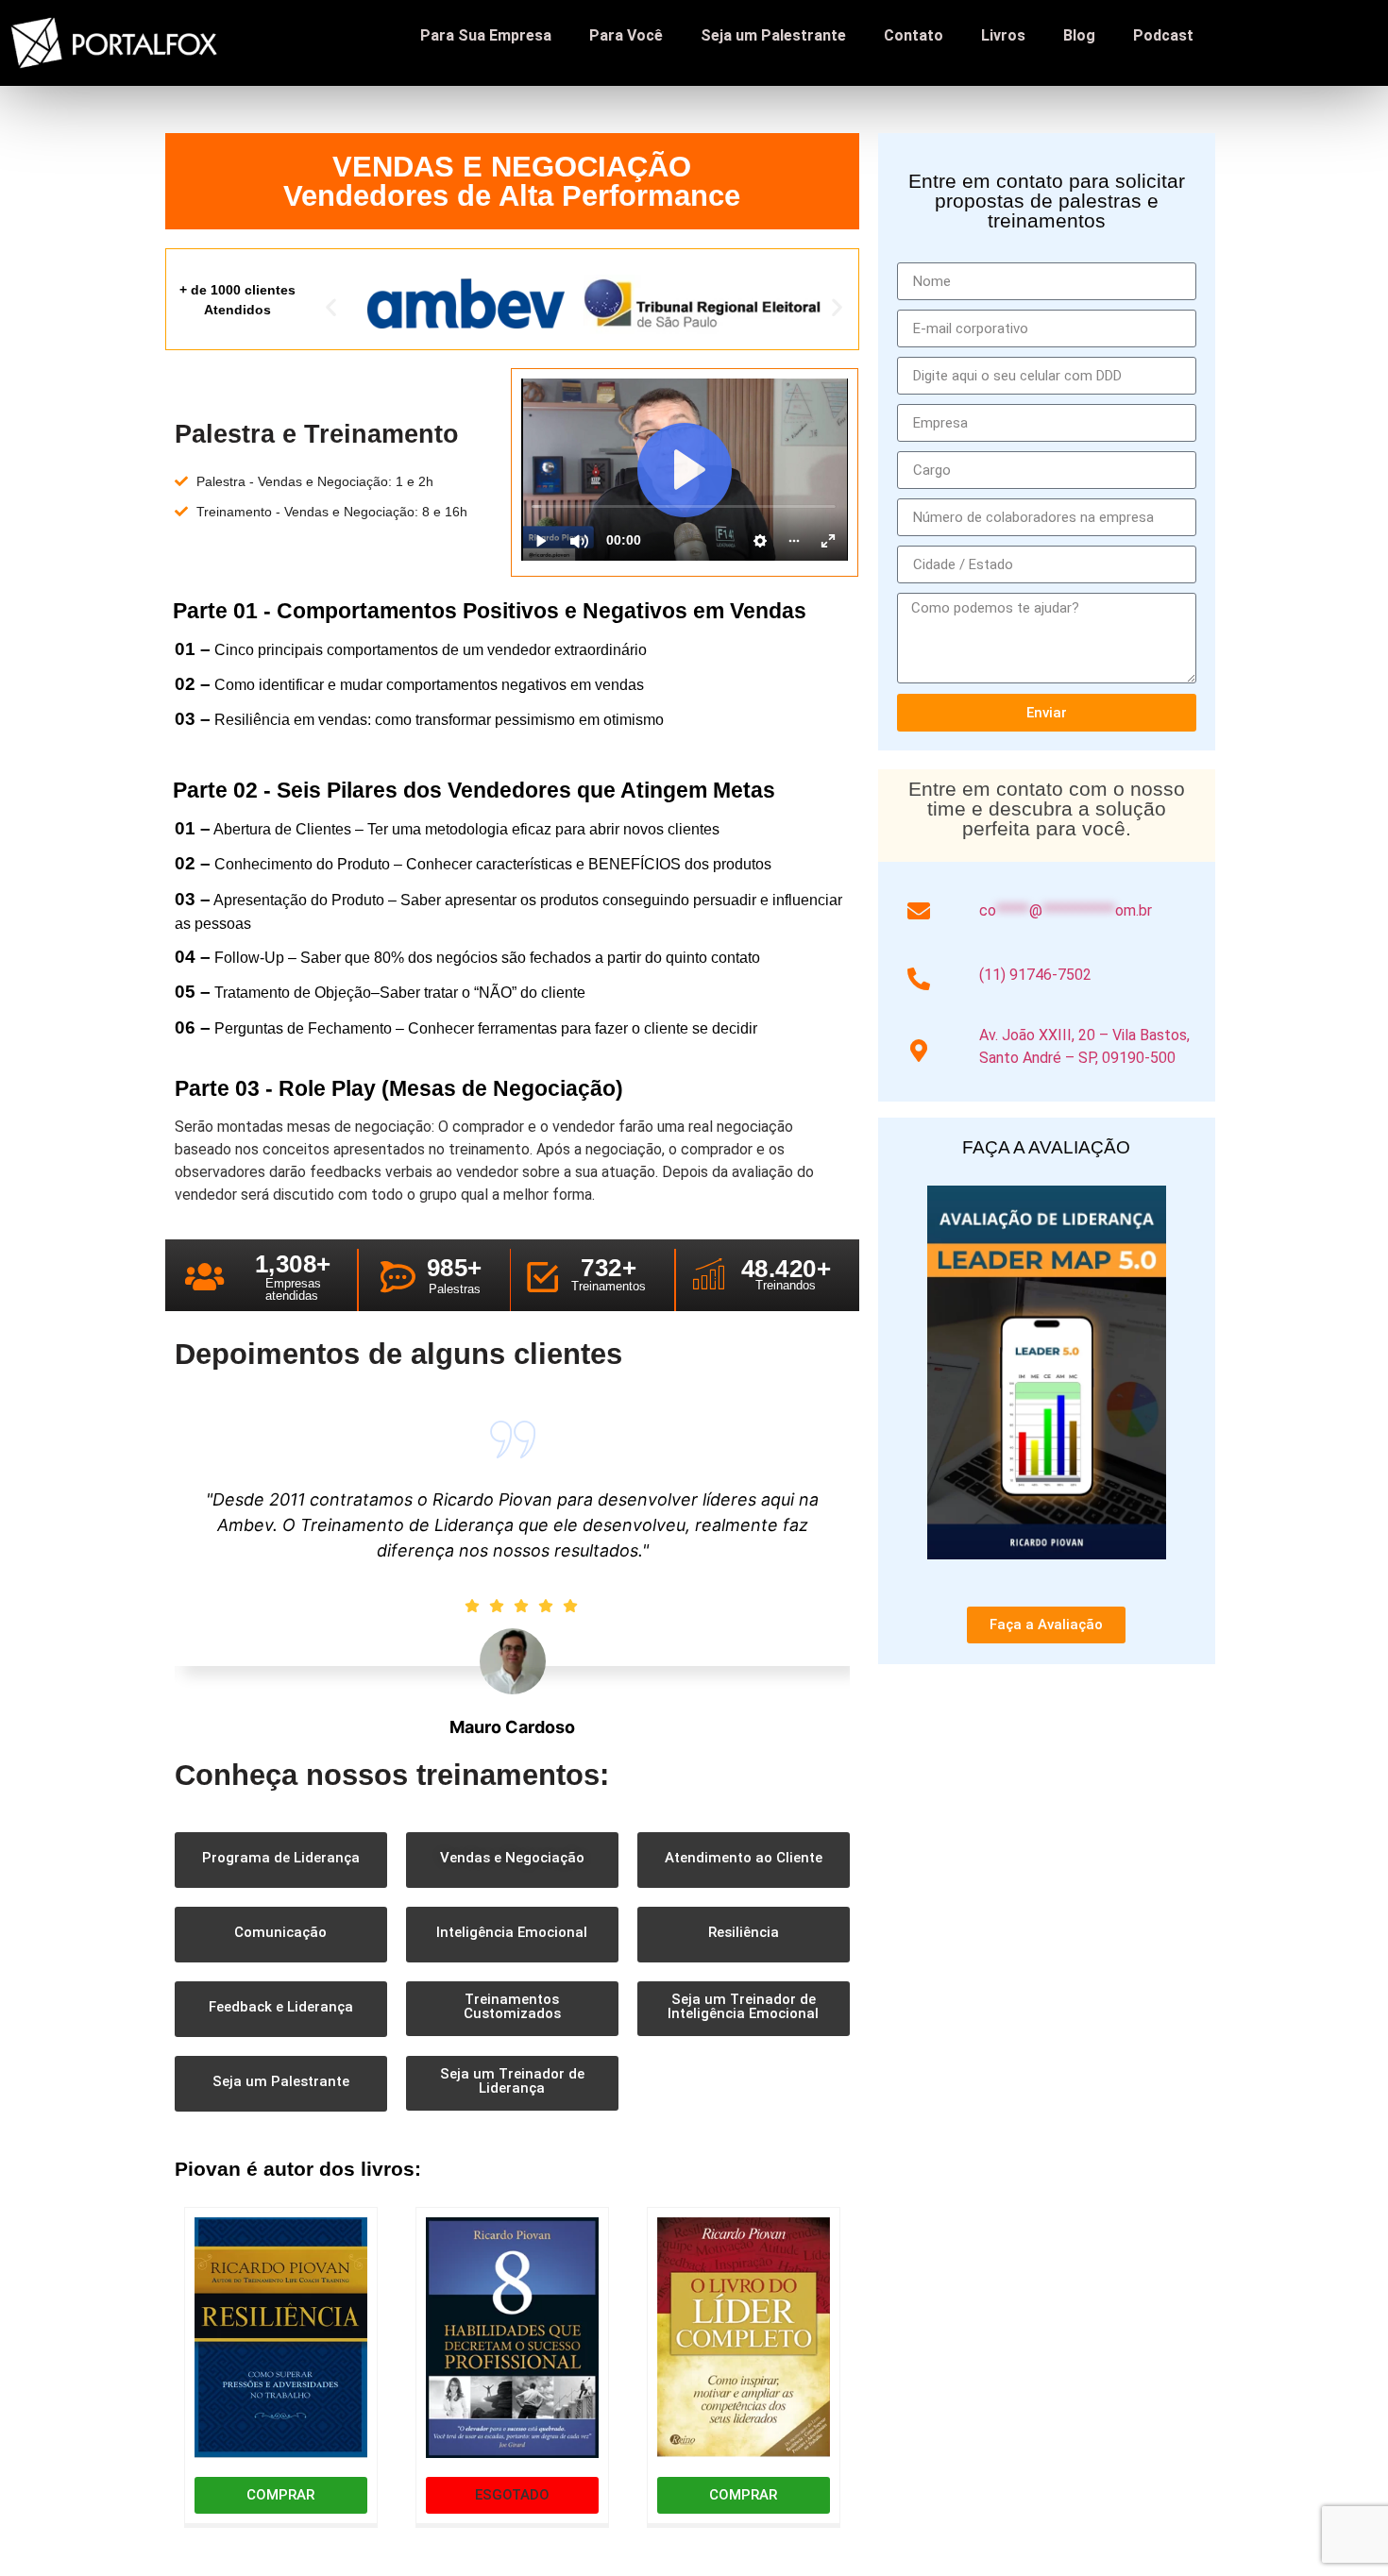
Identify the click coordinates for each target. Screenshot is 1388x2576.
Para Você (626, 35)
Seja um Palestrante (773, 35)
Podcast (1163, 35)
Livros (1003, 35)
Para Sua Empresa (486, 35)
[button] (331, 307)
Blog (1079, 35)
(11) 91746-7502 (1035, 975)
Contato (914, 35)
